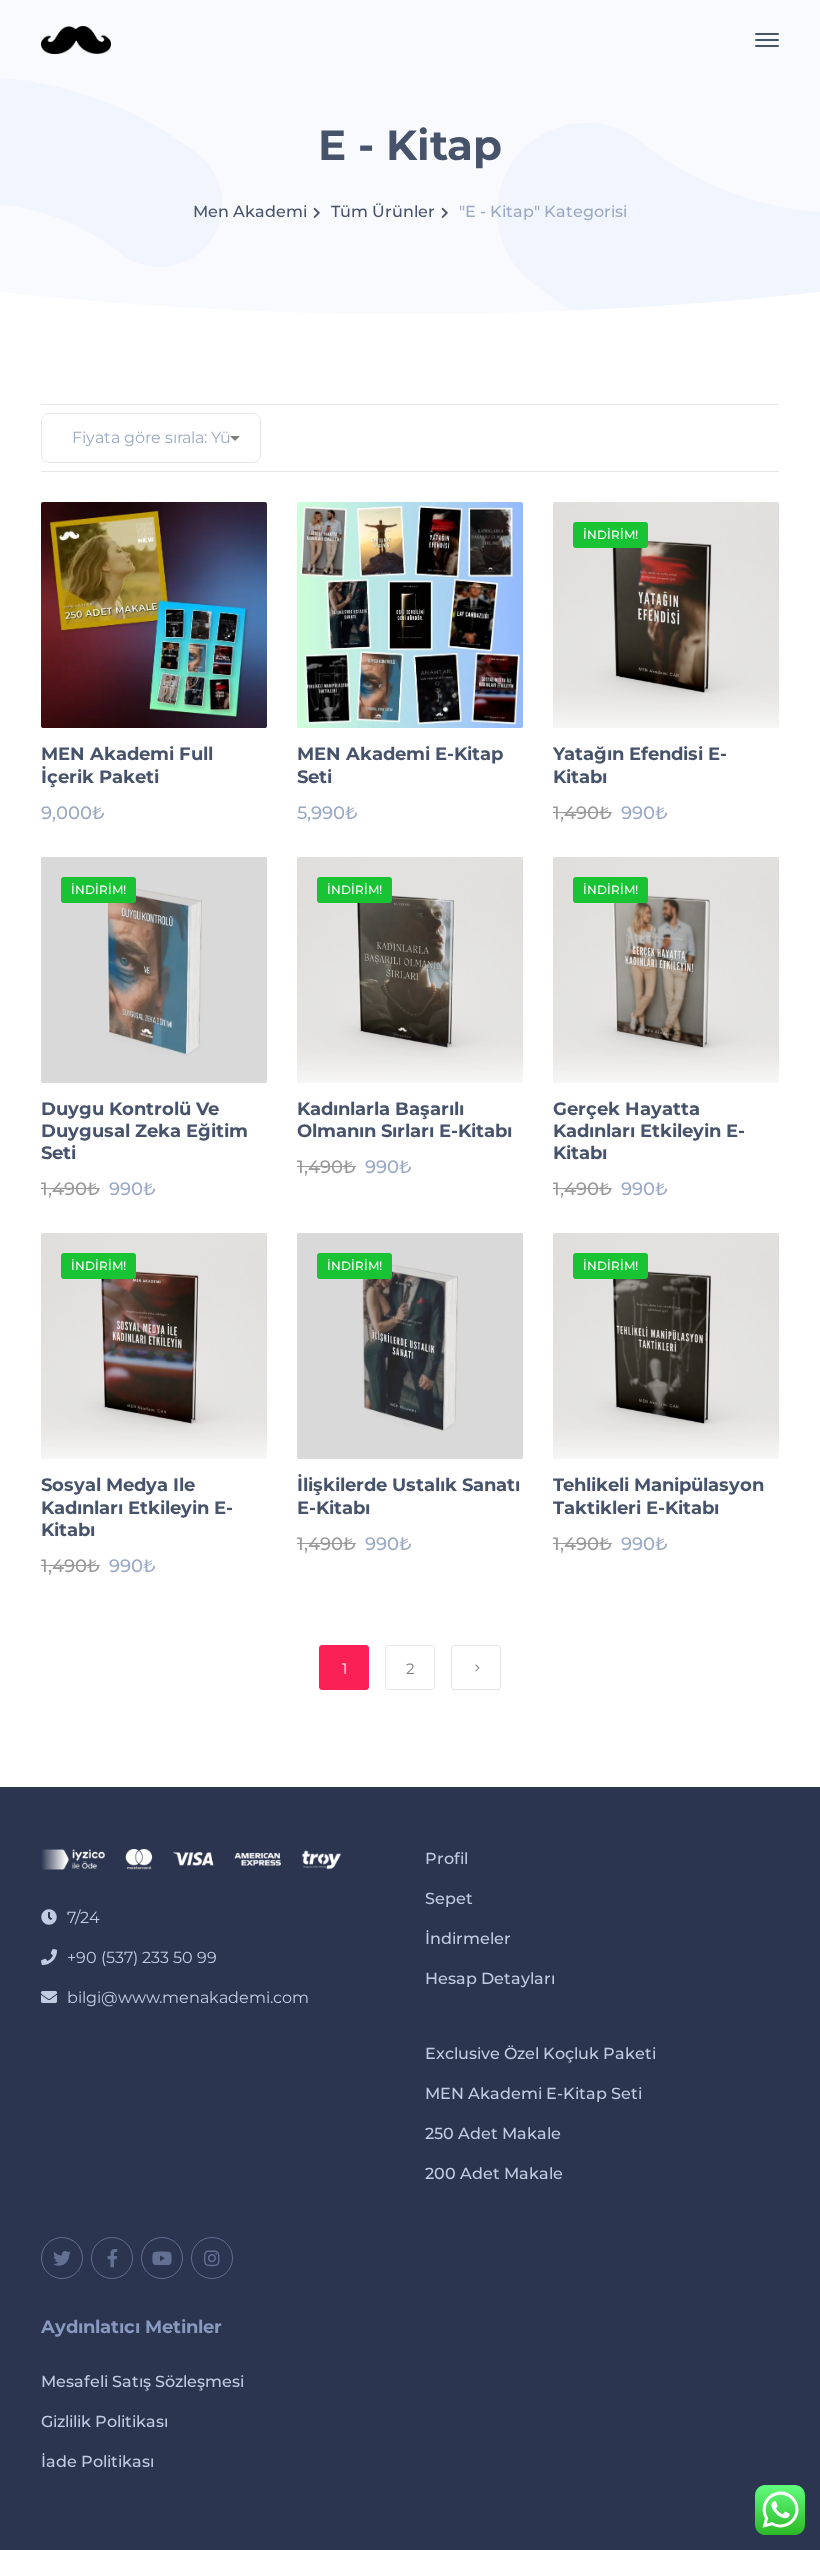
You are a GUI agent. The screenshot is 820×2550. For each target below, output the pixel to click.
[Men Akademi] (76, 38)
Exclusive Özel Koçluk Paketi (540, 2053)
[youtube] (162, 2258)
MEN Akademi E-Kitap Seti (533, 2093)
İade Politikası (97, 2461)
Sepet (449, 1898)
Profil (446, 1858)
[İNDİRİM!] (666, 614)
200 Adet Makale (494, 2173)
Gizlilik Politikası (104, 2421)
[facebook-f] (112, 2258)
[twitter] (62, 2258)
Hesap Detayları (490, 1978)
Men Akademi (250, 211)
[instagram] (212, 2258)
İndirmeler (468, 1938)
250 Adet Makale (493, 2133)
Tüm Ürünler (383, 211)
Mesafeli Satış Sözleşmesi (142, 2381)
